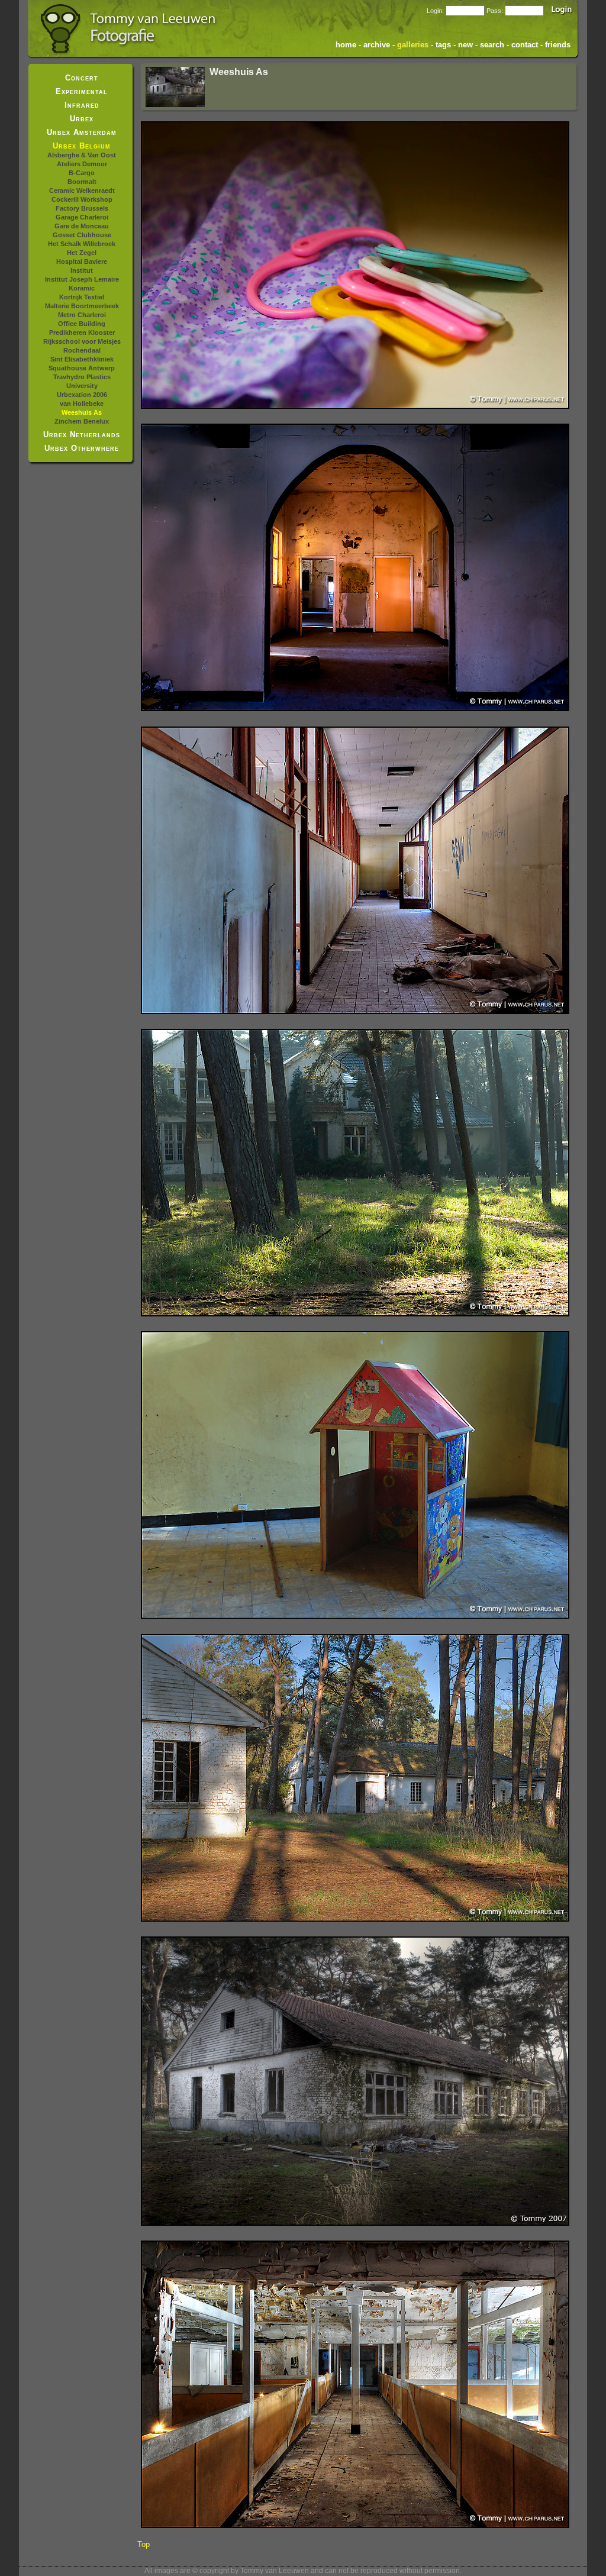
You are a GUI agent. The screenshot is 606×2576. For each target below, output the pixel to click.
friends (558, 45)
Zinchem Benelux (82, 421)
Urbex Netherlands (82, 435)
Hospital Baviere (82, 262)
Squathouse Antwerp (82, 368)
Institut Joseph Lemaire (82, 279)
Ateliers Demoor (82, 164)
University (82, 386)
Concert (82, 78)
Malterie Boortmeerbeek (82, 306)
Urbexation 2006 (82, 395)
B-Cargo (82, 173)
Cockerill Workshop (82, 199)
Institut (82, 270)
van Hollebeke (82, 403)
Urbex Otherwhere (82, 448)
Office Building (82, 324)
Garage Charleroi (82, 217)
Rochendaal (82, 350)
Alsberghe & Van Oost (82, 155)
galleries (413, 45)
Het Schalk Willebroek (82, 244)
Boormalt (82, 182)
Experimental (82, 91)
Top (144, 2544)
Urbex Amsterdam (82, 132)
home (346, 45)
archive (377, 45)
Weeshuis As (82, 412)
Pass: (495, 11)
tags (443, 45)
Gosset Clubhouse (82, 235)
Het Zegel (82, 253)
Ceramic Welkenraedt (82, 191)
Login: (435, 11)
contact (525, 45)
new (465, 45)
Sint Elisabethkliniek (82, 359)
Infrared (82, 105)
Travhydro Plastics (82, 377)
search (492, 45)
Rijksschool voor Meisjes (82, 341)
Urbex (82, 119)
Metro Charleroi (82, 315)
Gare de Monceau (82, 226)
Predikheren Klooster (82, 333)
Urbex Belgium (82, 146)
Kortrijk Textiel (82, 297)
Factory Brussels (82, 208)
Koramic (82, 288)
